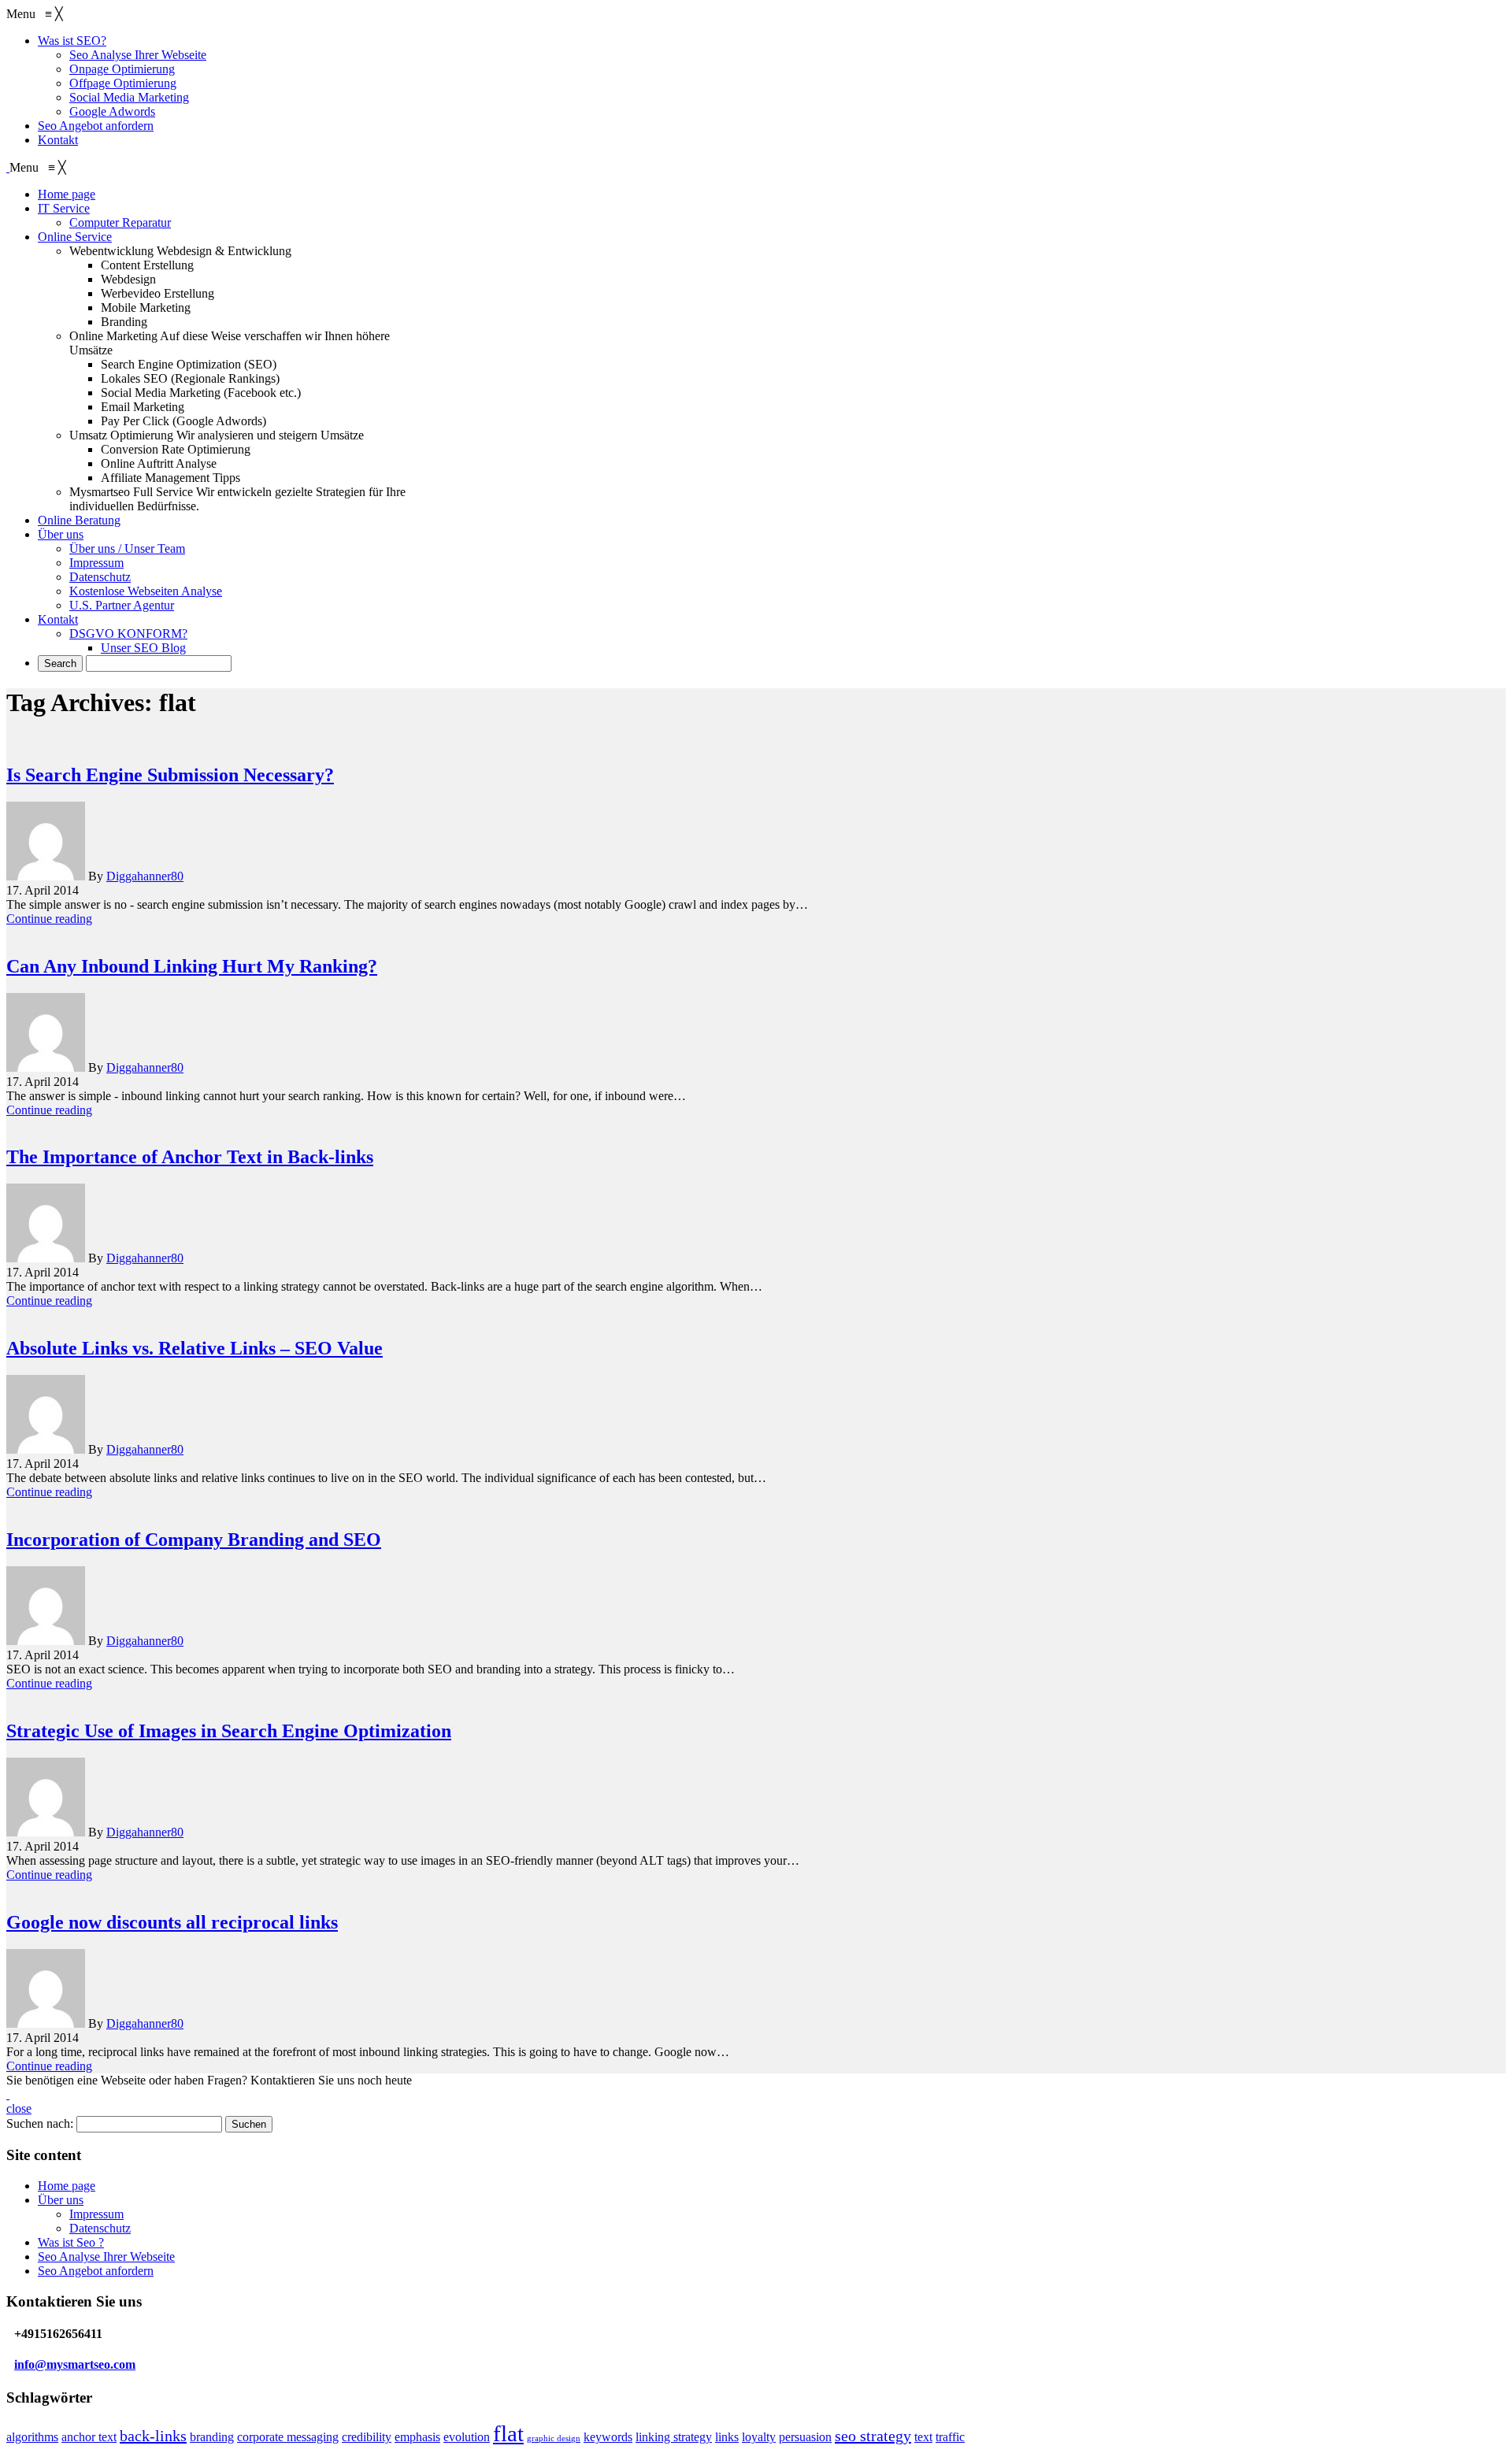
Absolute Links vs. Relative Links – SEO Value (195, 1348)
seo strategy (873, 2436)
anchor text (89, 2437)
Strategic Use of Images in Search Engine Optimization (229, 1731)
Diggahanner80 (145, 876)
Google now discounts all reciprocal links (172, 1922)
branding (212, 2437)
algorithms (32, 2437)
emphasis (417, 2437)
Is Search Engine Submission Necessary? (170, 775)
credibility (367, 2437)
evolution (467, 2437)
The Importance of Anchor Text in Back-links (190, 1157)
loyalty (759, 2437)
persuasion (805, 2437)
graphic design (554, 2438)
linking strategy (674, 2437)
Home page (67, 2186)
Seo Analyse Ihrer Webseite (106, 2257)
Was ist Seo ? (71, 2242)
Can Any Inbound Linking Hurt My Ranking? (192, 966)
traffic (950, 2437)
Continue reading (49, 919)
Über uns (61, 2200)
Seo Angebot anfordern (96, 2271)
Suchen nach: (40, 2123)
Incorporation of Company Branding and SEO (194, 1540)
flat (508, 2433)
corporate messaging (288, 2437)
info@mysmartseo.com (75, 2364)
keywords (608, 2437)
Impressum (96, 2214)
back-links (153, 2436)
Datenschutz (100, 2228)
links (727, 2437)
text (923, 2437)
